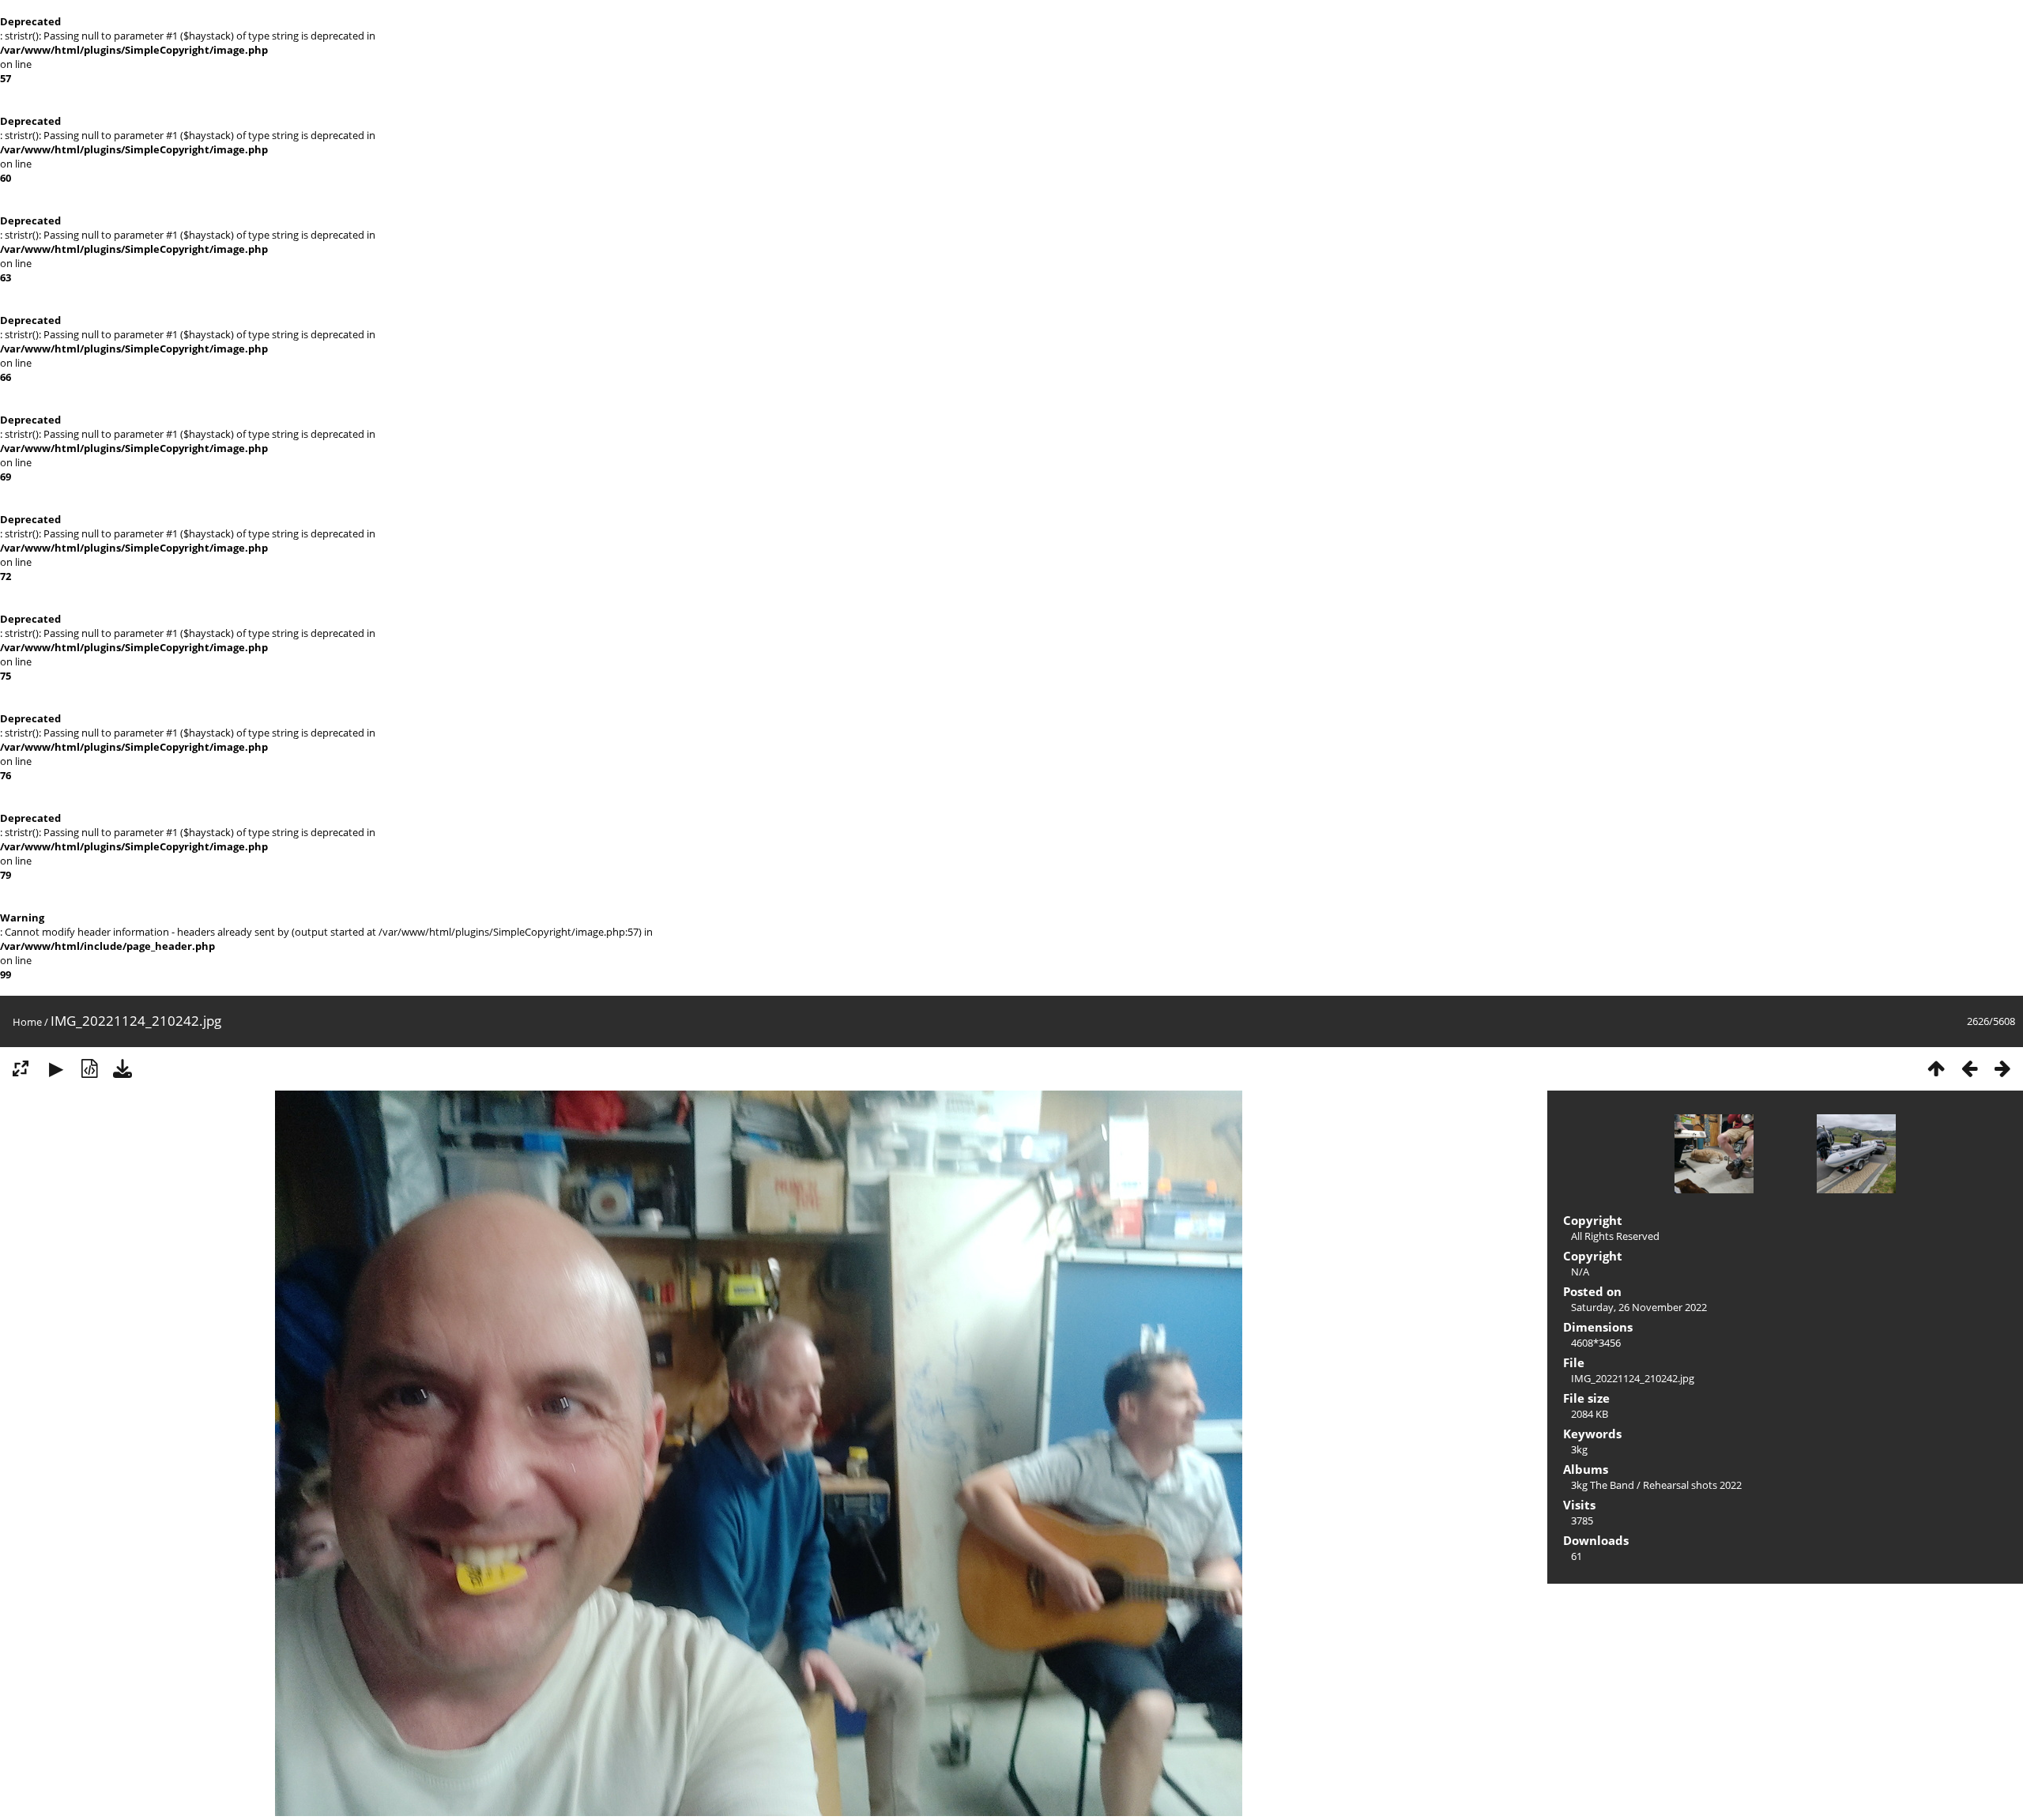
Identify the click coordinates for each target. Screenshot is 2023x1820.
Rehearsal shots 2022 (1692, 1485)
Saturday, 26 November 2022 (1639, 1307)
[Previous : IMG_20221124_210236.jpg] (1969, 1068)
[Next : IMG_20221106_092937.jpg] (2002, 1068)
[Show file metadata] (89, 1068)
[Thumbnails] (1936, 1068)
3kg (1579, 1449)
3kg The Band (1603, 1485)
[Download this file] (122, 1068)
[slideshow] (56, 1068)
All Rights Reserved (1615, 1236)
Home (27, 1022)
